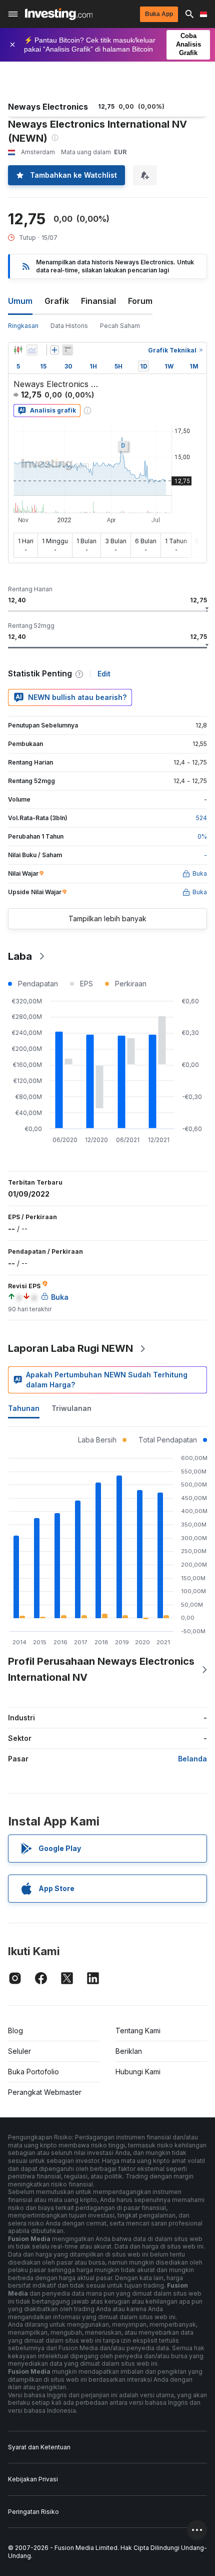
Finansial (98, 301)
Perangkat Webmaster (45, 2092)
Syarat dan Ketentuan (39, 2447)
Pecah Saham (120, 326)
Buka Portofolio (33, 2072)
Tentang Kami (138, 2031)
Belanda (192, 1759)
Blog (15, 2031)
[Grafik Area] (32, 350)
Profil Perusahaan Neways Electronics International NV (101, 1669)
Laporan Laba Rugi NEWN (70, 1348)
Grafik (57, 301)
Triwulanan (71, 1408)
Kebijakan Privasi (33, 2479)
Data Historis (69, 326)
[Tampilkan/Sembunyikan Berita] (67, 350)
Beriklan (129, 2051)
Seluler (19, 2051)
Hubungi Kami (138, 2072)
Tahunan (24, 1408)
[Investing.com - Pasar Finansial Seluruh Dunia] (59, 14)
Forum (140, 301)
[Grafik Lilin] (18, 350)
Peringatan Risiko (33, 2512)
